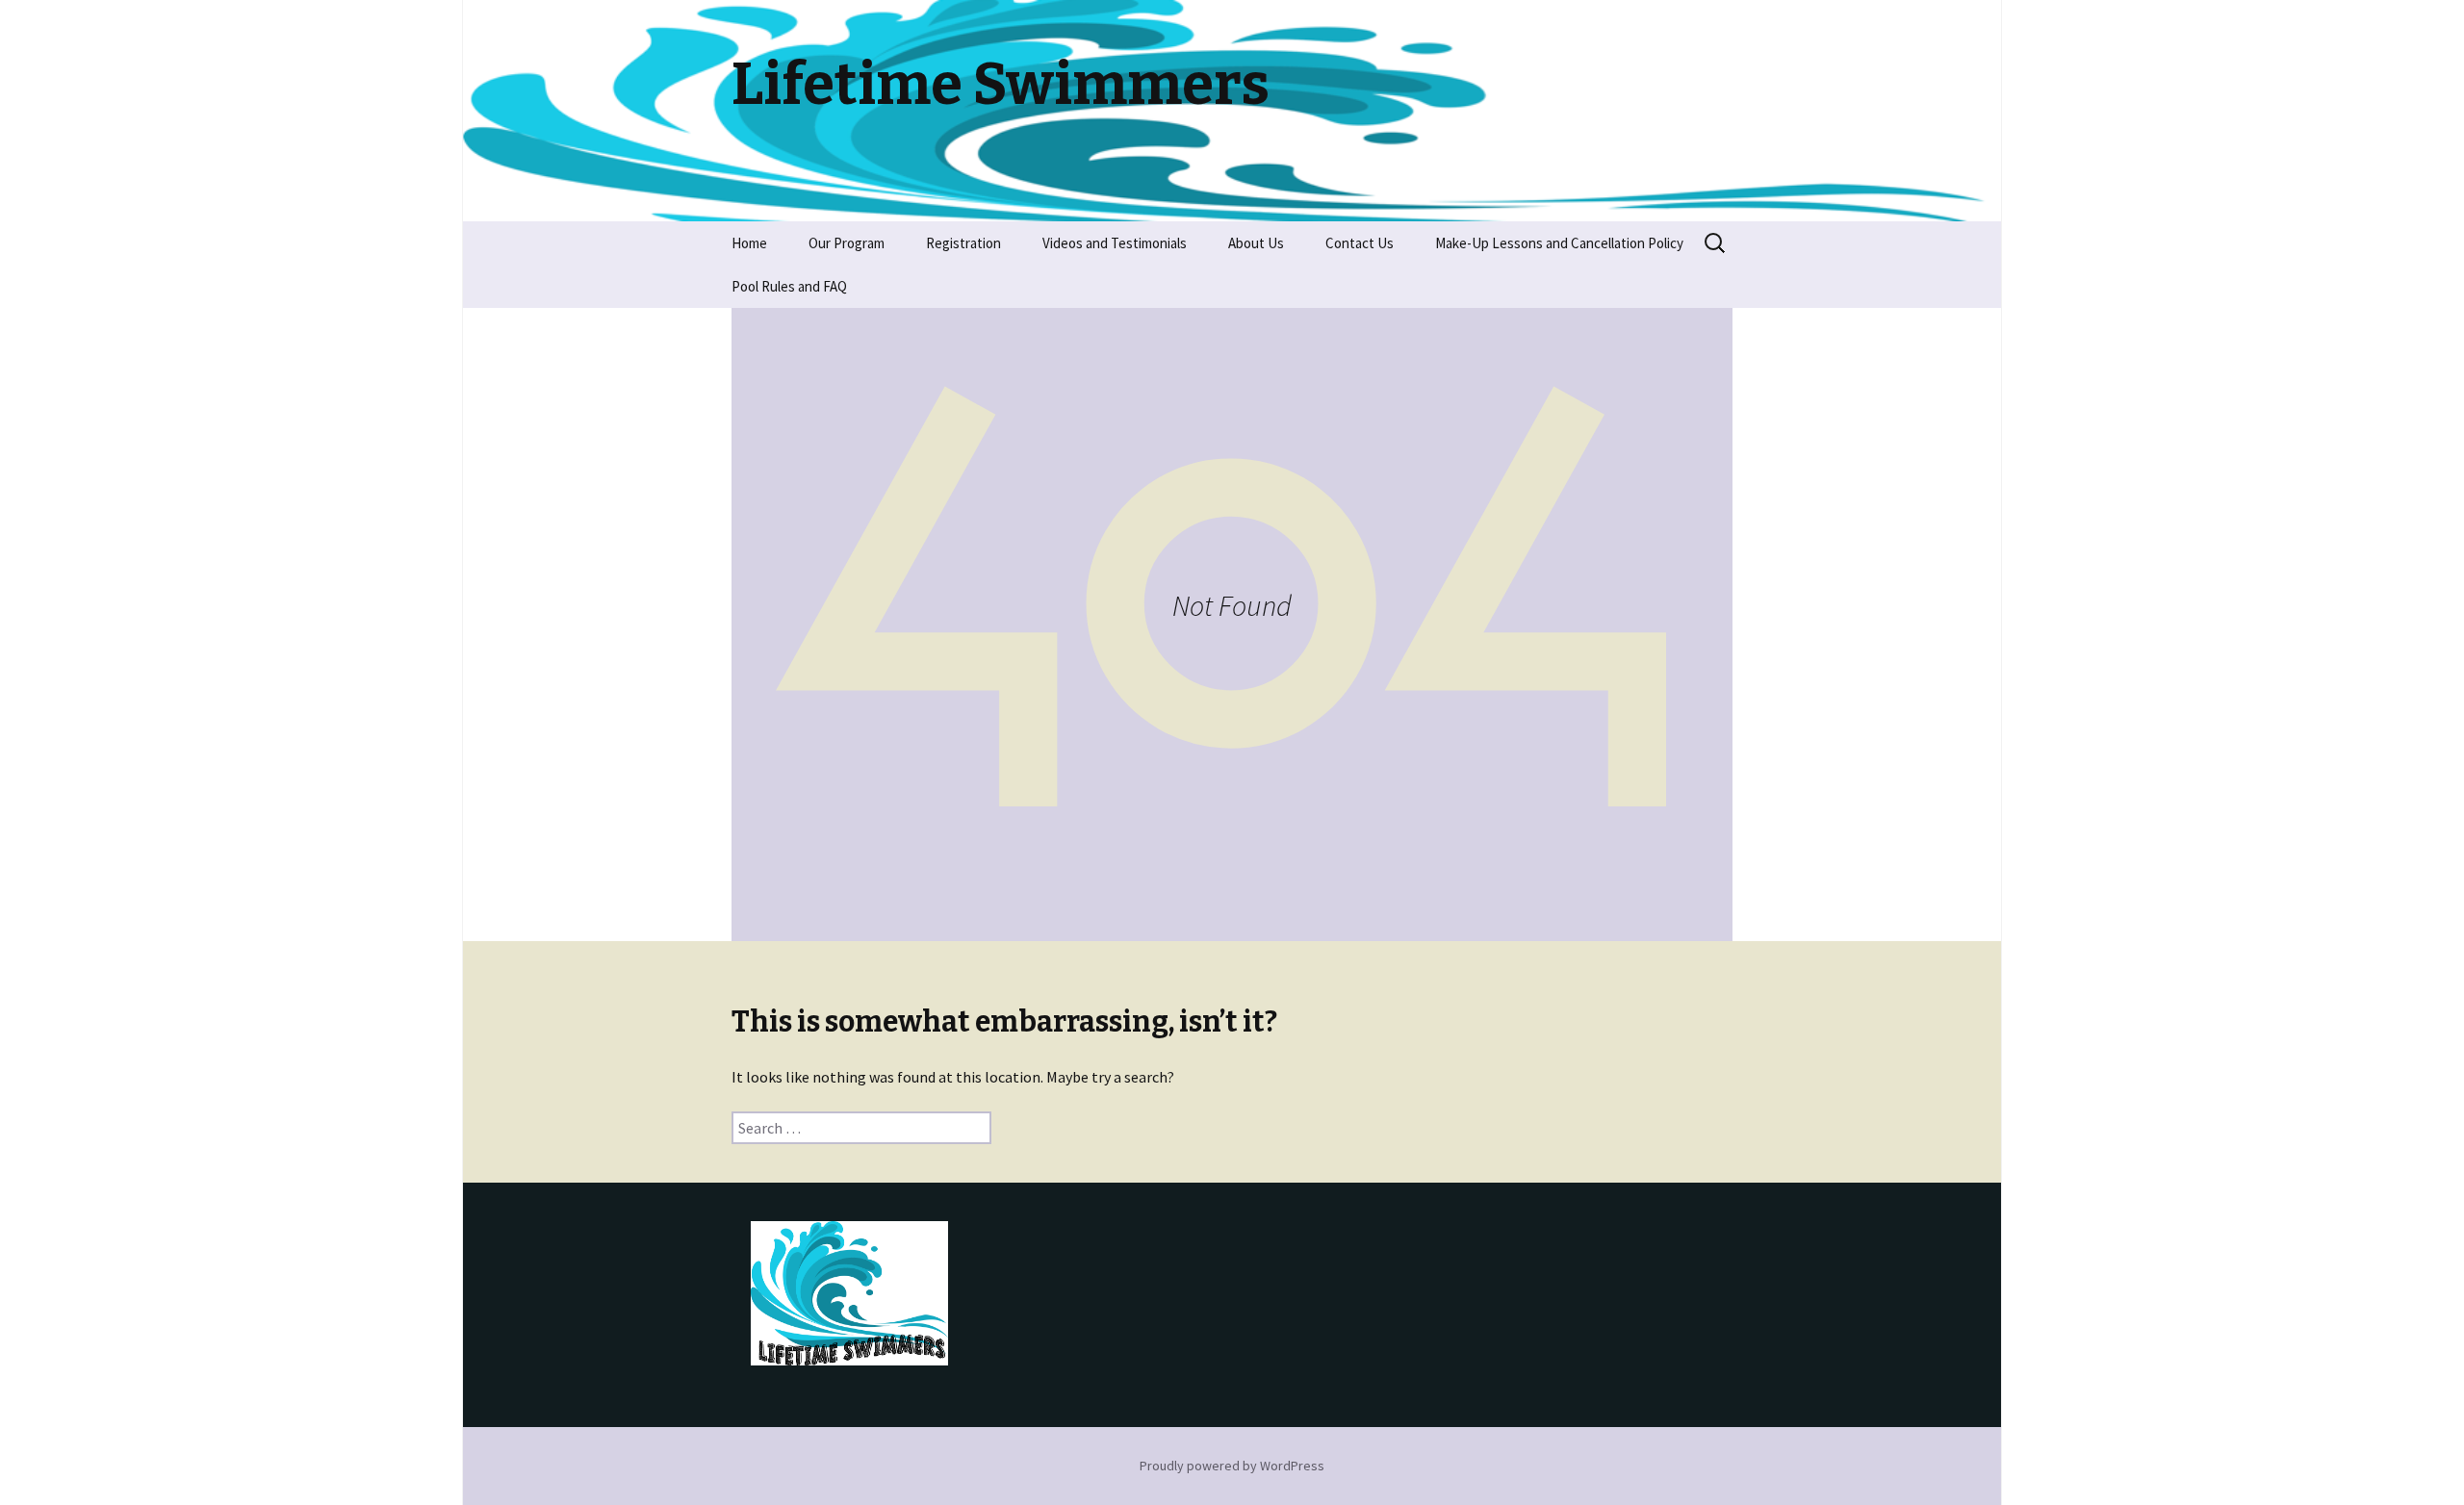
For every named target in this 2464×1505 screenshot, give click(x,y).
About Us (1256, 243)
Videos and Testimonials (1115, 243)
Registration (963, 243)
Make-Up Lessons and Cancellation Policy (1559, 243)
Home (749, 243)
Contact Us (1360, 243)
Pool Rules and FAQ (789, 286)
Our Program (847, 243)
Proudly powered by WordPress (1232, 1466)
